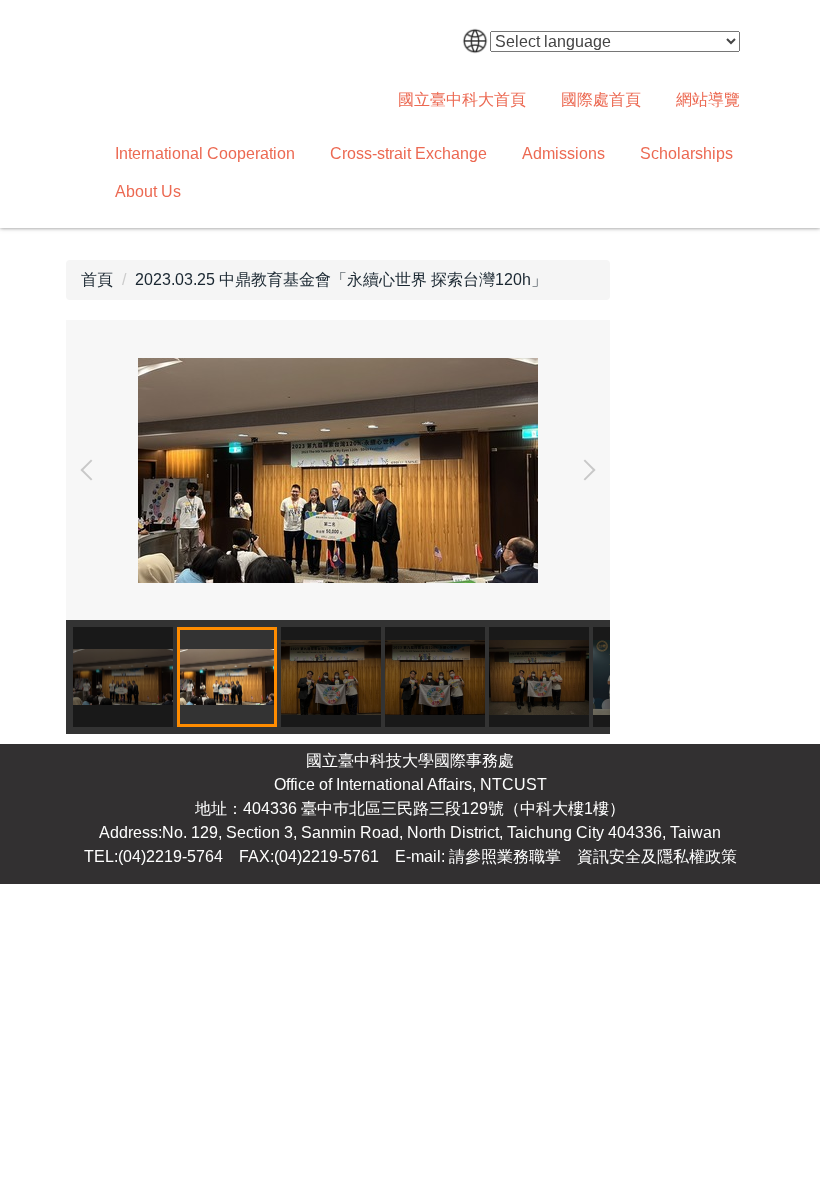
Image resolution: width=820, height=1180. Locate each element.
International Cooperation (205, 153)
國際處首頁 (601, 99)
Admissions (563, 153)
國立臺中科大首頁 (462, 99)
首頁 (97, 279)
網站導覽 (708, 99)
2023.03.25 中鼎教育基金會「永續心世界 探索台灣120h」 (341, 279)
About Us (148, 191)
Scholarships (686, 153)
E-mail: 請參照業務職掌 (478, 856)
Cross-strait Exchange (408, 153)
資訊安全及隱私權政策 (657, 856)
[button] (91, 470)
